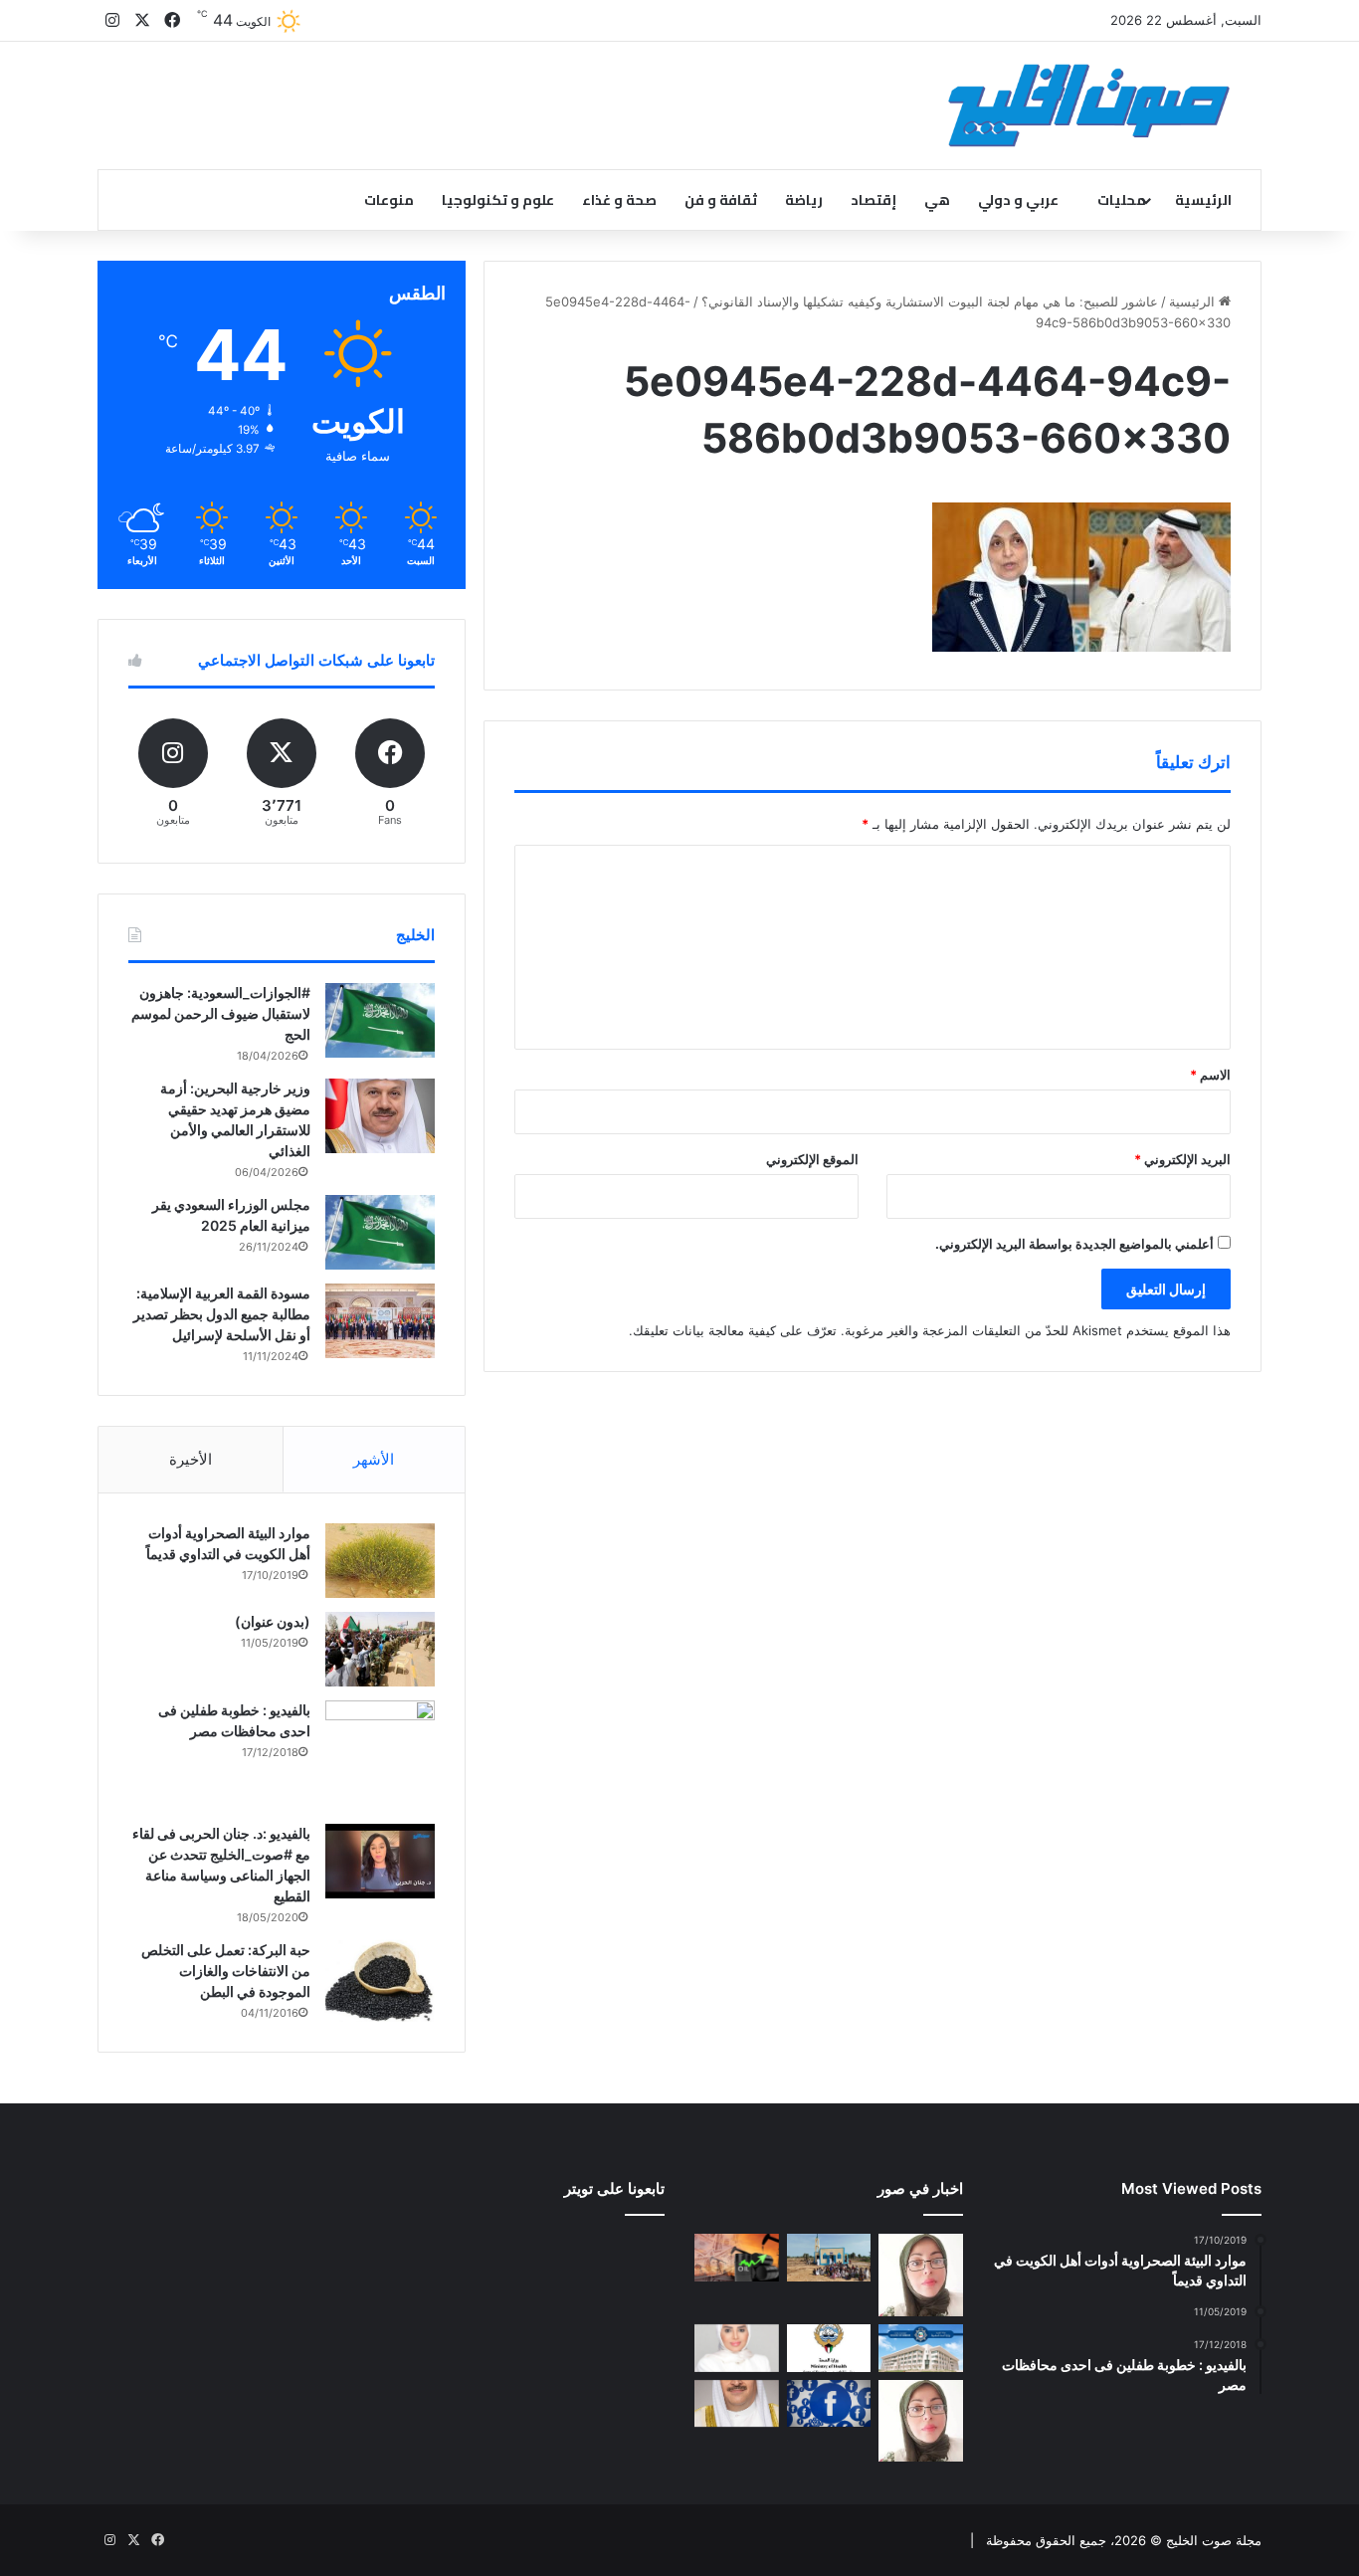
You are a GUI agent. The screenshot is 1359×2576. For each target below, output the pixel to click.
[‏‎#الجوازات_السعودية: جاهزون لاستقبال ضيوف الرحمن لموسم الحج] (380, 1020)
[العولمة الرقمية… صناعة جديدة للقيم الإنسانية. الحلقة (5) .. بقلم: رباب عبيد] (921, 2421)
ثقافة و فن (721, 200)
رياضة (804, 200)
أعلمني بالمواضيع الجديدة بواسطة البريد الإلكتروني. (1074, 1244)
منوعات (389, 200)
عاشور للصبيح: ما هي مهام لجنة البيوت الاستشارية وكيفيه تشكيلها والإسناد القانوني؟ (930, 301)
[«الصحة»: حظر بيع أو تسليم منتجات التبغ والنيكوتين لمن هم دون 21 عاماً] (829, 2348)
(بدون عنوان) (273, 1621)
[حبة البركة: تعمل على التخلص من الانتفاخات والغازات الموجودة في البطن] (380, 1982)
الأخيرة (191, 1459)
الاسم (1210, 1075)
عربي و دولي (1018, 200)
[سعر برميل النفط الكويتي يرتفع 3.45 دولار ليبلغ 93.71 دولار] (737, 2258)
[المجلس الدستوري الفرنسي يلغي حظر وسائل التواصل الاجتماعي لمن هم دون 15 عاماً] (829, 2404)
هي (937, 200)
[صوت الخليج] (1089, 105)
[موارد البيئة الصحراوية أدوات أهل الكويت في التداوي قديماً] (380, 1561)
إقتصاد (874, 200)
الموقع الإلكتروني (812, 1159)
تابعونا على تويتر (614, 2188)
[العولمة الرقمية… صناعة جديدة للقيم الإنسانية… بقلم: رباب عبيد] (921, 2275)
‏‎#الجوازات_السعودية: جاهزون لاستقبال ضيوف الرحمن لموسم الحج (221, 1013)
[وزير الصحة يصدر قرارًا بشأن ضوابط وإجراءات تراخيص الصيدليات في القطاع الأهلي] (737, 2404)
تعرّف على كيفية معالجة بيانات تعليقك (735, 1330)
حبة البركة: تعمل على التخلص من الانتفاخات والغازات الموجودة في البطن (226, 1971)
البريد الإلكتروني (1182, 1159)
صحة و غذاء (619, 200)
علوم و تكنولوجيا (498, 200)
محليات (1122, 200)
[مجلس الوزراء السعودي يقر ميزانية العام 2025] (380, 1232)
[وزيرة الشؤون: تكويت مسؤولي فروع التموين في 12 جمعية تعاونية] (737, 2348)
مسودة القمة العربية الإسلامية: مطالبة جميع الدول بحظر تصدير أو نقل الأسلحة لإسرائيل (222, 1314)
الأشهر (374, 1459)
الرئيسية (1203, 200)
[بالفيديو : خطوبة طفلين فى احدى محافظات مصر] (380, 1755)
